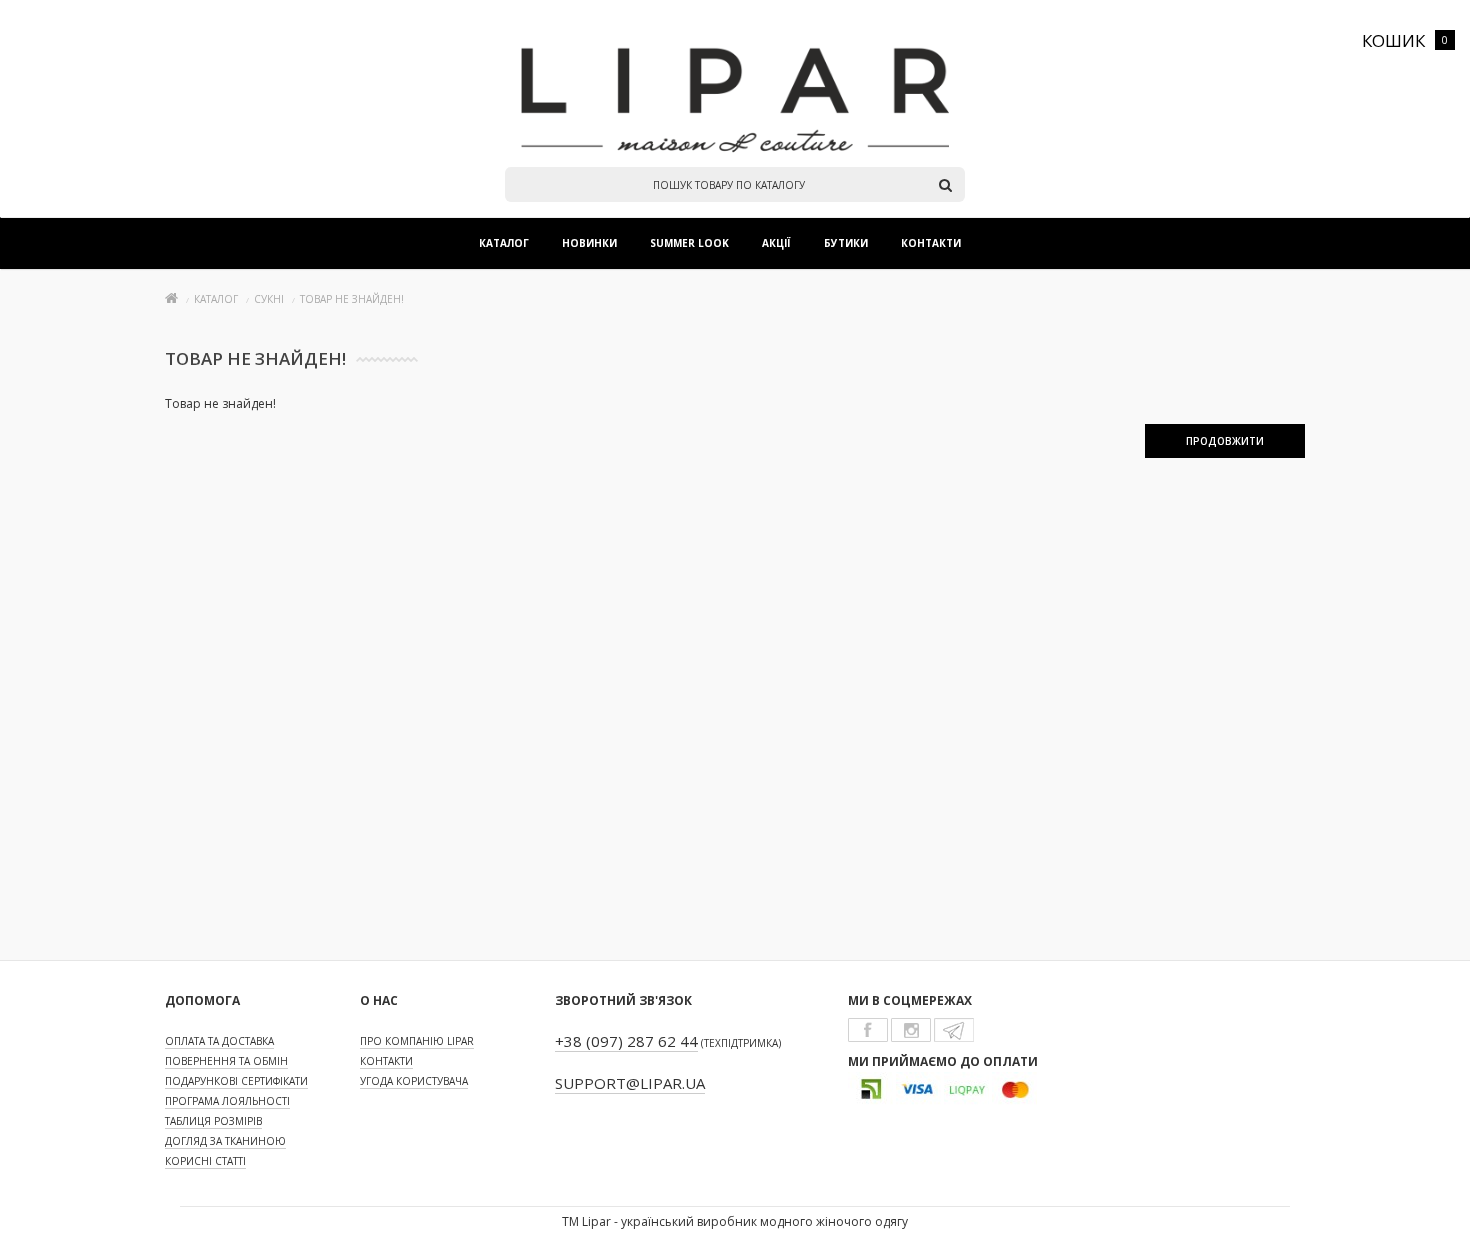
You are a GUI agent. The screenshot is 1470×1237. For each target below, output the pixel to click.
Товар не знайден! (352, 299)
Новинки (589, 243)
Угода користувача (414, 1081)
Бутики (846, 243)
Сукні (269, 299)
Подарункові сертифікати (236, 1081)
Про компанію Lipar (417, 1041)
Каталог (504, 243)
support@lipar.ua (630, 1083)
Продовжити (1225, 441)
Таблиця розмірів (213, 1121)
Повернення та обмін (226, 1061)
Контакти (931, 243)
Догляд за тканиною (225, 1141)
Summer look (689, 243)
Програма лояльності (227, 1101)
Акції (776, 243)
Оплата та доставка (219, 1041)
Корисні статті (205, 1161)
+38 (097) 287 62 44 (626, 1041)
